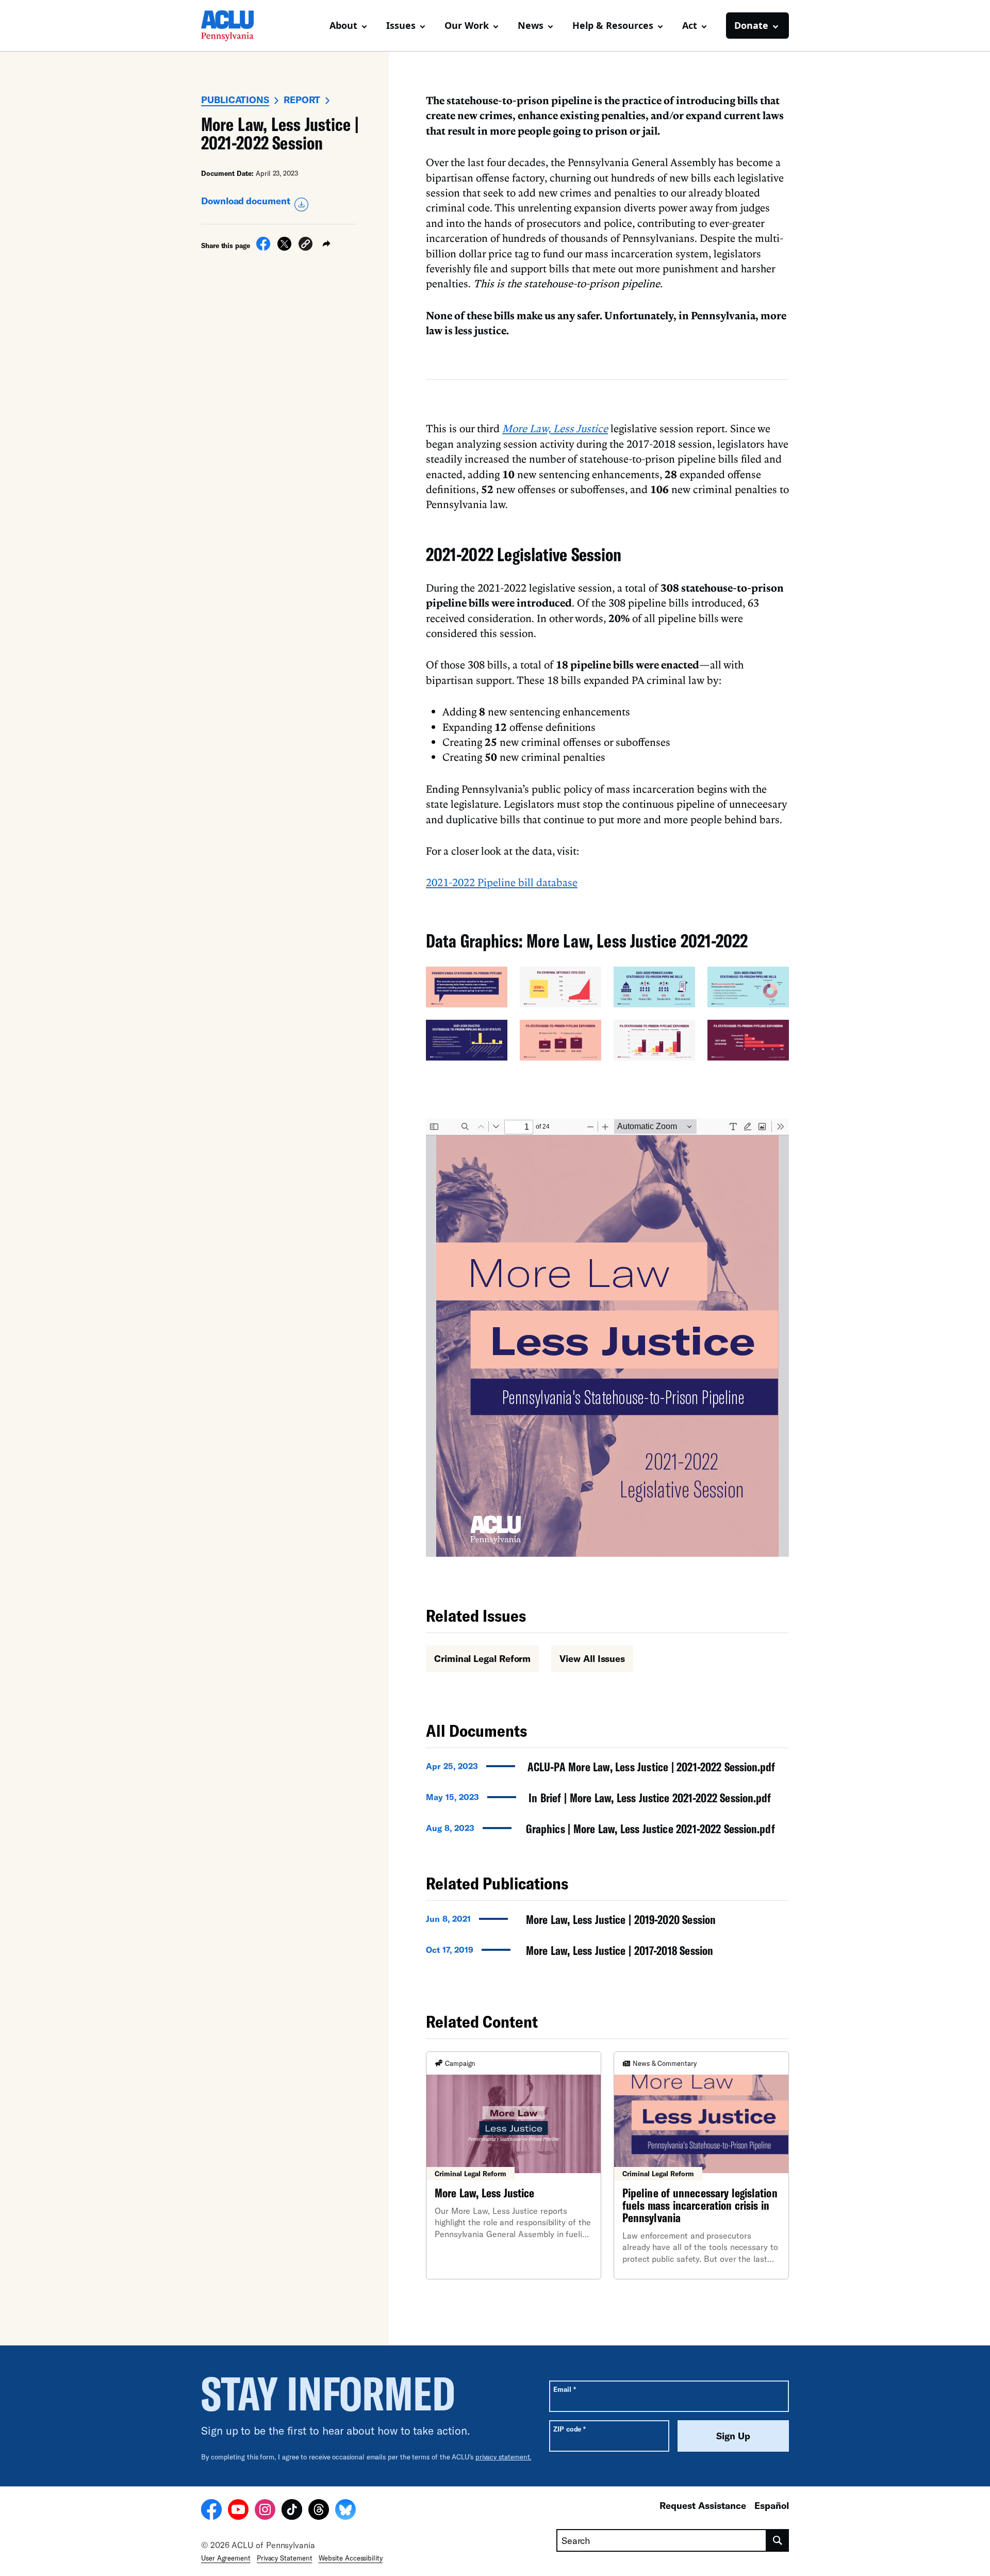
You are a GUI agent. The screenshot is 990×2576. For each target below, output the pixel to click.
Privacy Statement (285, 2558)
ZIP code (570, 2429)
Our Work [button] (467, 25)
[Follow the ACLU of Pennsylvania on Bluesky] (345, 2511)
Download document (246, 201)
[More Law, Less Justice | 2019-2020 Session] (607, 1922)
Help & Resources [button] (613, 25)
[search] (778, 2540)
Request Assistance (703, 2505)
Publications (235, 100)
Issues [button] (401, 25)
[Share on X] (284, 248)
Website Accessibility (351, 2558)
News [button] (531, 25)
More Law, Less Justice (555, 428)
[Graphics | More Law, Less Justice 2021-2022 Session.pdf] (607, 1832)
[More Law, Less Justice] (514, 2165)
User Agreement (226, 2558)
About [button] (343, 25)
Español (772, 2505)
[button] (306, 245)
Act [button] (690, 25)
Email (564, 2389)
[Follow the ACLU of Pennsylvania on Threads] (319, 2511)
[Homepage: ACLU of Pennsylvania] (237, 26)
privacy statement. (504, 2457)
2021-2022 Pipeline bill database (502, 882)
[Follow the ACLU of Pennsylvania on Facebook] (211, 2511)
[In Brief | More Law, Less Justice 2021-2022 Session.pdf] (607, 1801)
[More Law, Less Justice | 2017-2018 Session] (607, 1953)
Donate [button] (751, 25)
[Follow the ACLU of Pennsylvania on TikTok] (292, 2511)
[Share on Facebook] (263, 248)
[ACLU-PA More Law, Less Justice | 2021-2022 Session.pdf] (607, 1770)
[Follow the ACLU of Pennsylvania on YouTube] (238, 2511)
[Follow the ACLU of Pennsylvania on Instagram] (265, 2511)
